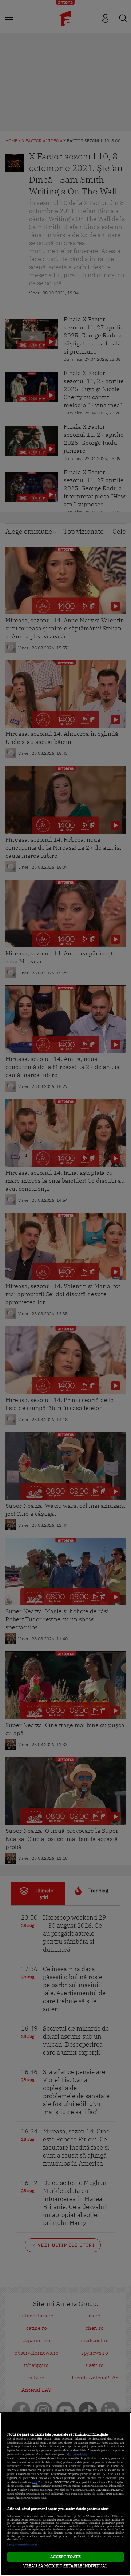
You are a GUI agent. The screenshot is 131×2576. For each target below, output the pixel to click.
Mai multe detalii (77, 2454)
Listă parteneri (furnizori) (22, 2544)
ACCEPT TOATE (65, 2557)
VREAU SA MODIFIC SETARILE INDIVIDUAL (65, 2566)
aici (35, 2482)
